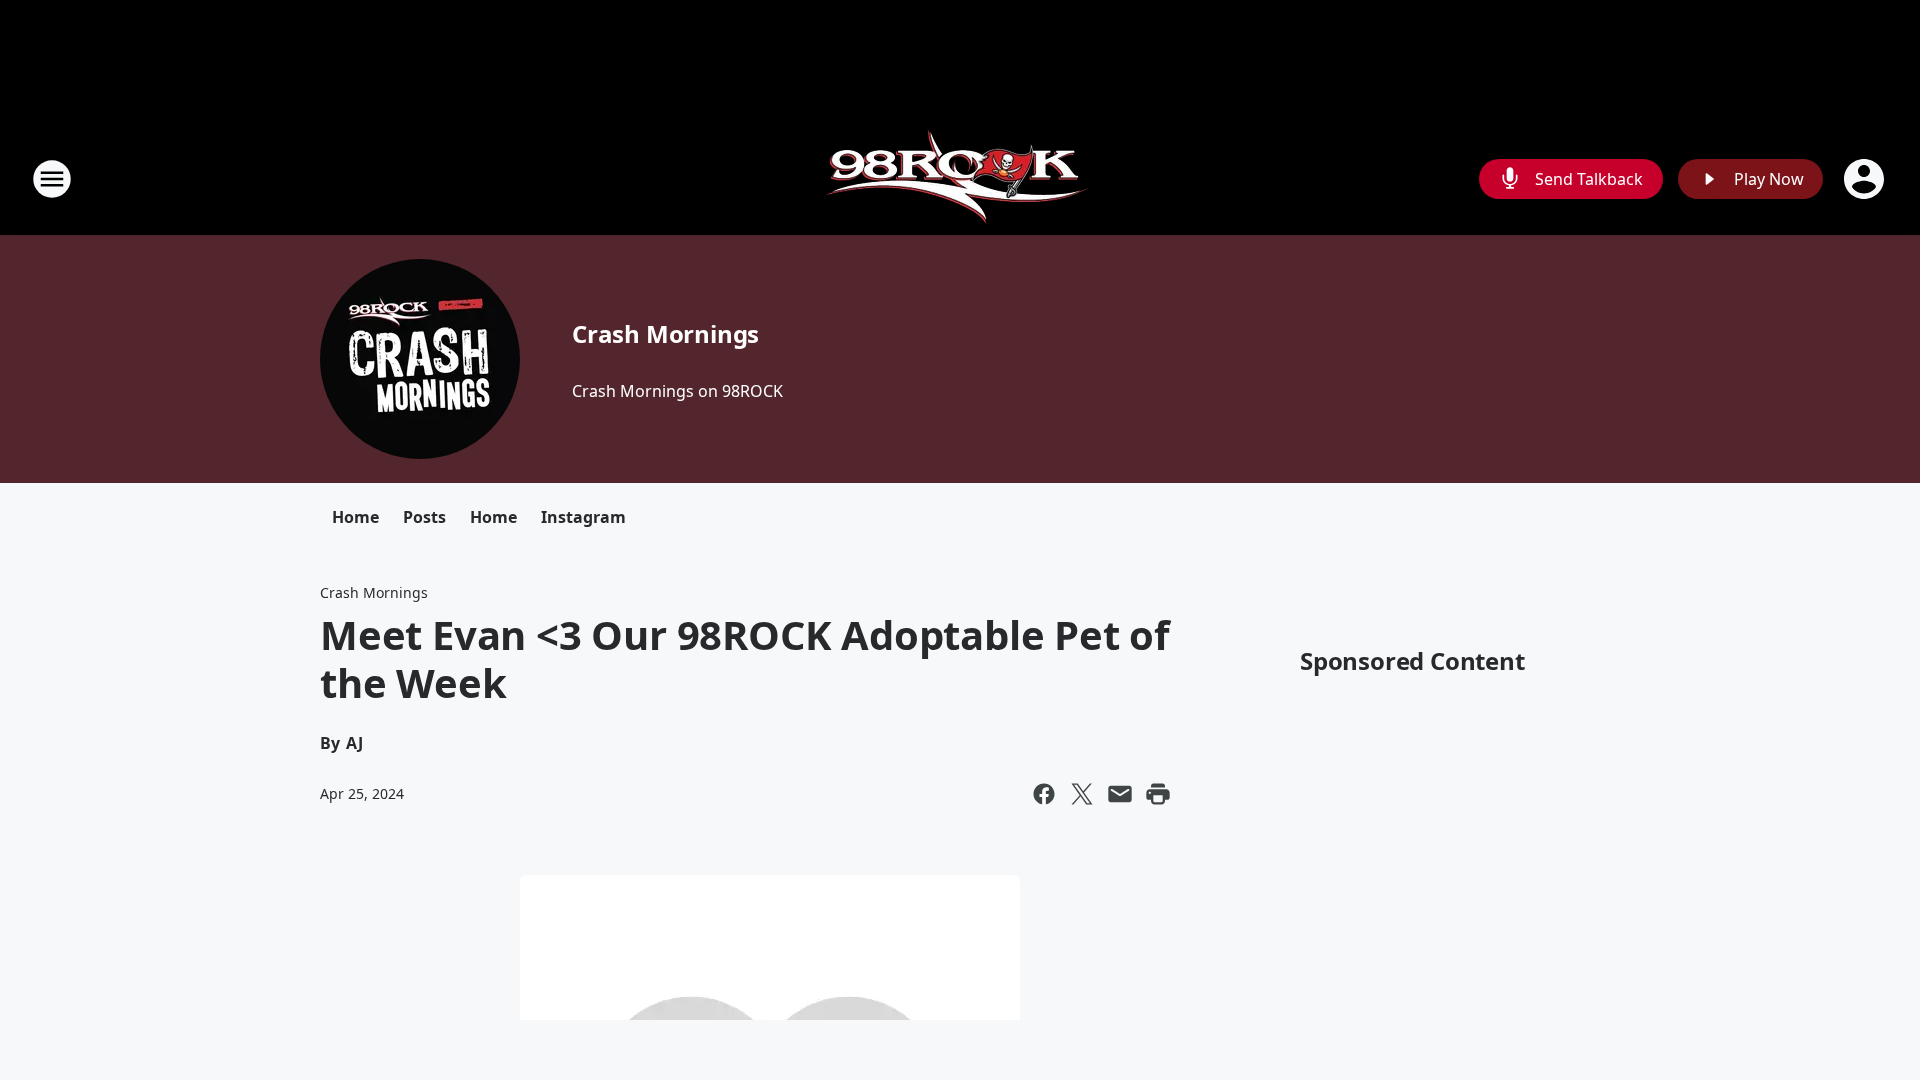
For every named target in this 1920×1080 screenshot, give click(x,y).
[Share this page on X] (1082, 794)
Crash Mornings (665, 333)
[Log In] (1866, 179)
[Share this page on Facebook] (1044, 794)
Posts (424, 517)
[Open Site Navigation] (52, 179)
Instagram (583, 517)
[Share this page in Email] (1120, 794)
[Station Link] (960, 178)
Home (355, 517)
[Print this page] (1158, 794)
